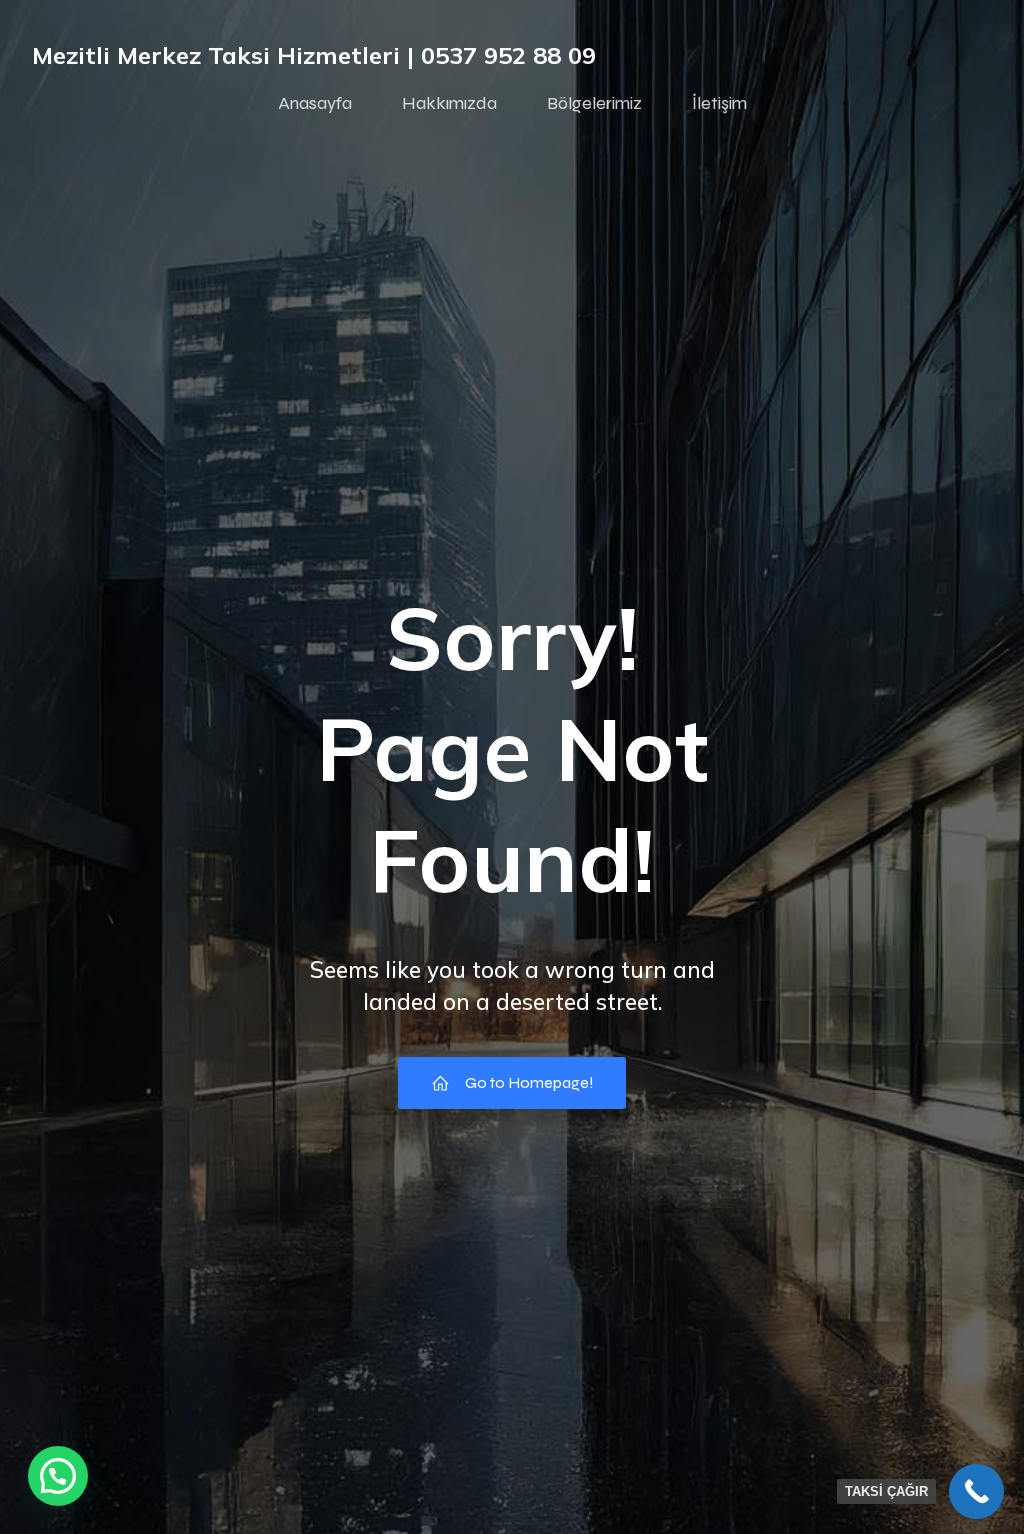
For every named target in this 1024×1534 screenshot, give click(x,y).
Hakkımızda (449, 103)
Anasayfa (315, 103)
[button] (58, 1476)
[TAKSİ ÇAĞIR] (976, 1491)
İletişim (719, 103)
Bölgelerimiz (594, 103)
